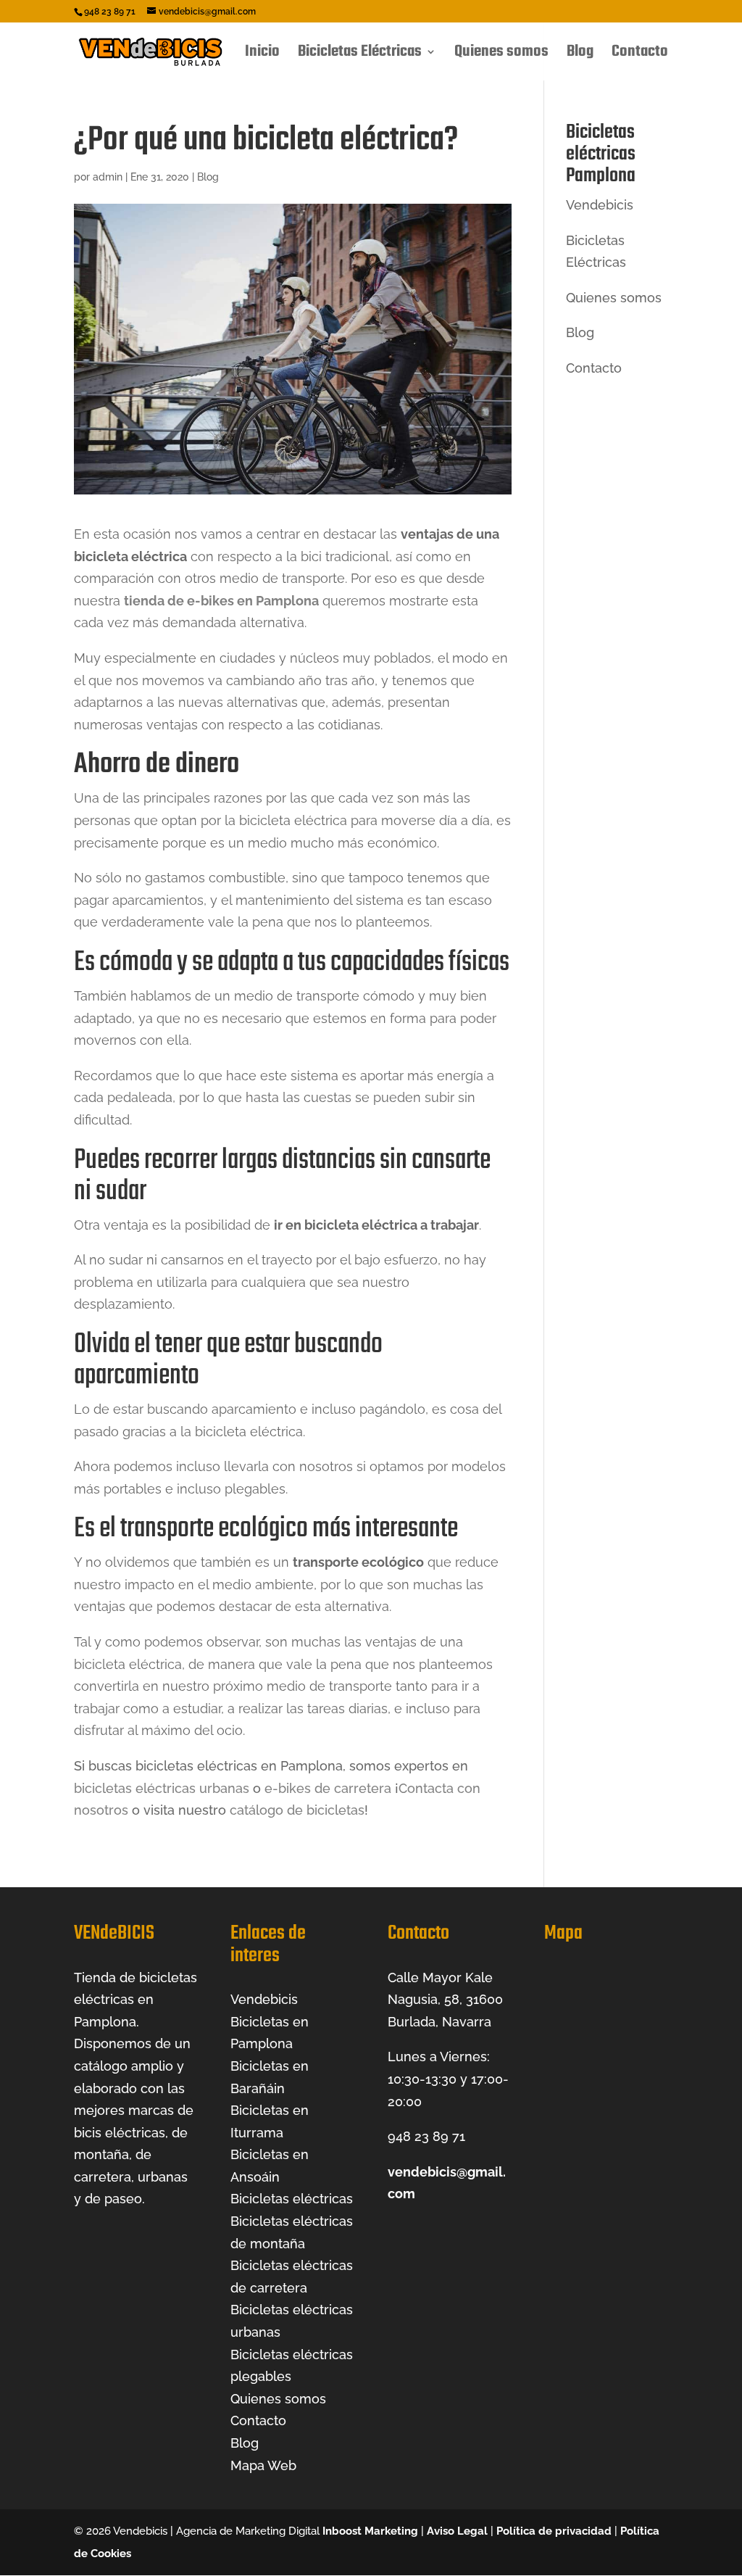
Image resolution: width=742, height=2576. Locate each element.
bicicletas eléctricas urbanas (162, 1788)
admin (108, 177)
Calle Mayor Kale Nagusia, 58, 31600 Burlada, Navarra (445, 2000)
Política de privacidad (554, 2531)
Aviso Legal (457, 2531)
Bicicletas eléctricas (292, 2199)
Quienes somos (501, 55)
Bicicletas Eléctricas (360, 55)
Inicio (262, 55)
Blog (580, 55)
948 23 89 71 (426, 2136)
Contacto (640, 55)
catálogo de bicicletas (297, 1810)
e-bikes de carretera (328, 1788)
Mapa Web (263, 2465)
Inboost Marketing (370, 2531)
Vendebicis (600, 205)
